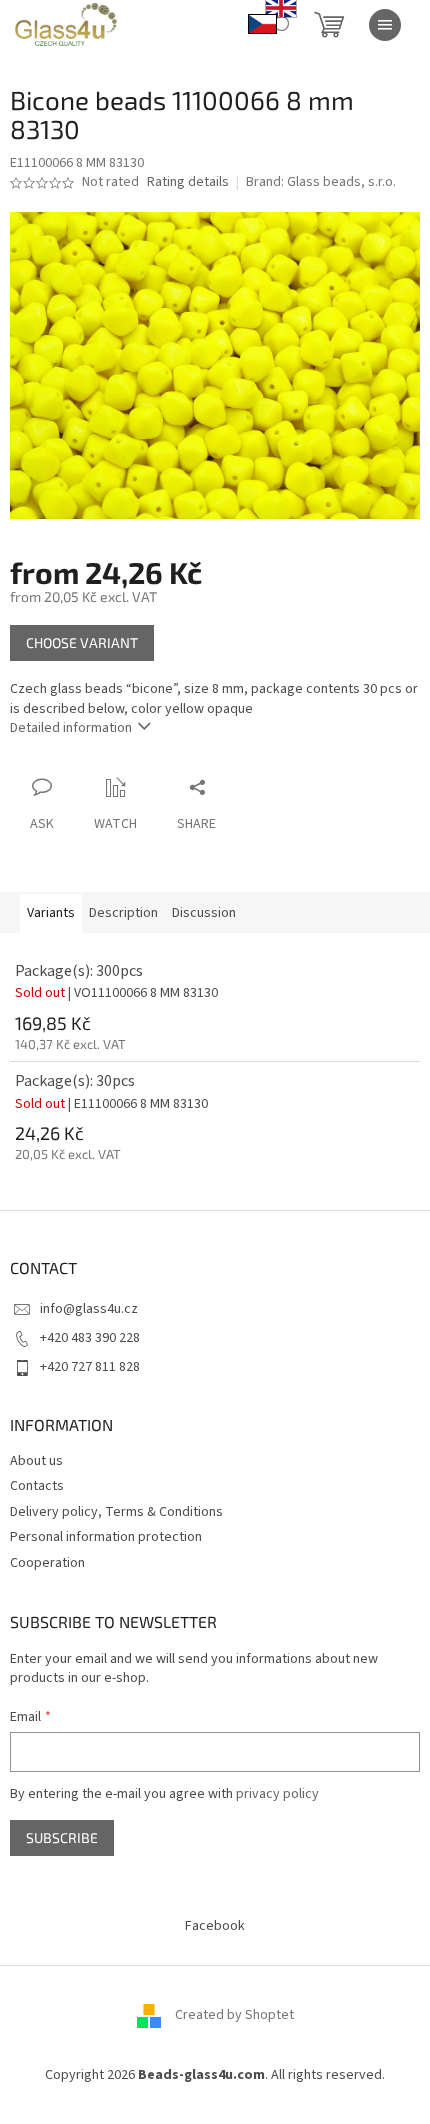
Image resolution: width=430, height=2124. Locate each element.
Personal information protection (106, 1537)
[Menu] (385, 25)
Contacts (37, 1486)
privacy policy (277, 1794)
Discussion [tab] (204, 913)
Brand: (321, 182)
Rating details (188, 182)
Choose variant (82, 642)
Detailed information (71, 728)
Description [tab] (123, 913)
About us (36, 1461)
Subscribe (62, 1837)
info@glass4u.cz (89, 1309)
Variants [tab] (51, 913)
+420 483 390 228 (90, 1338)
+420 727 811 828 (90, 1367)
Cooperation (47, 1563)
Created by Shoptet (234, 2016)
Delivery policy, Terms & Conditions (116, 1512)
